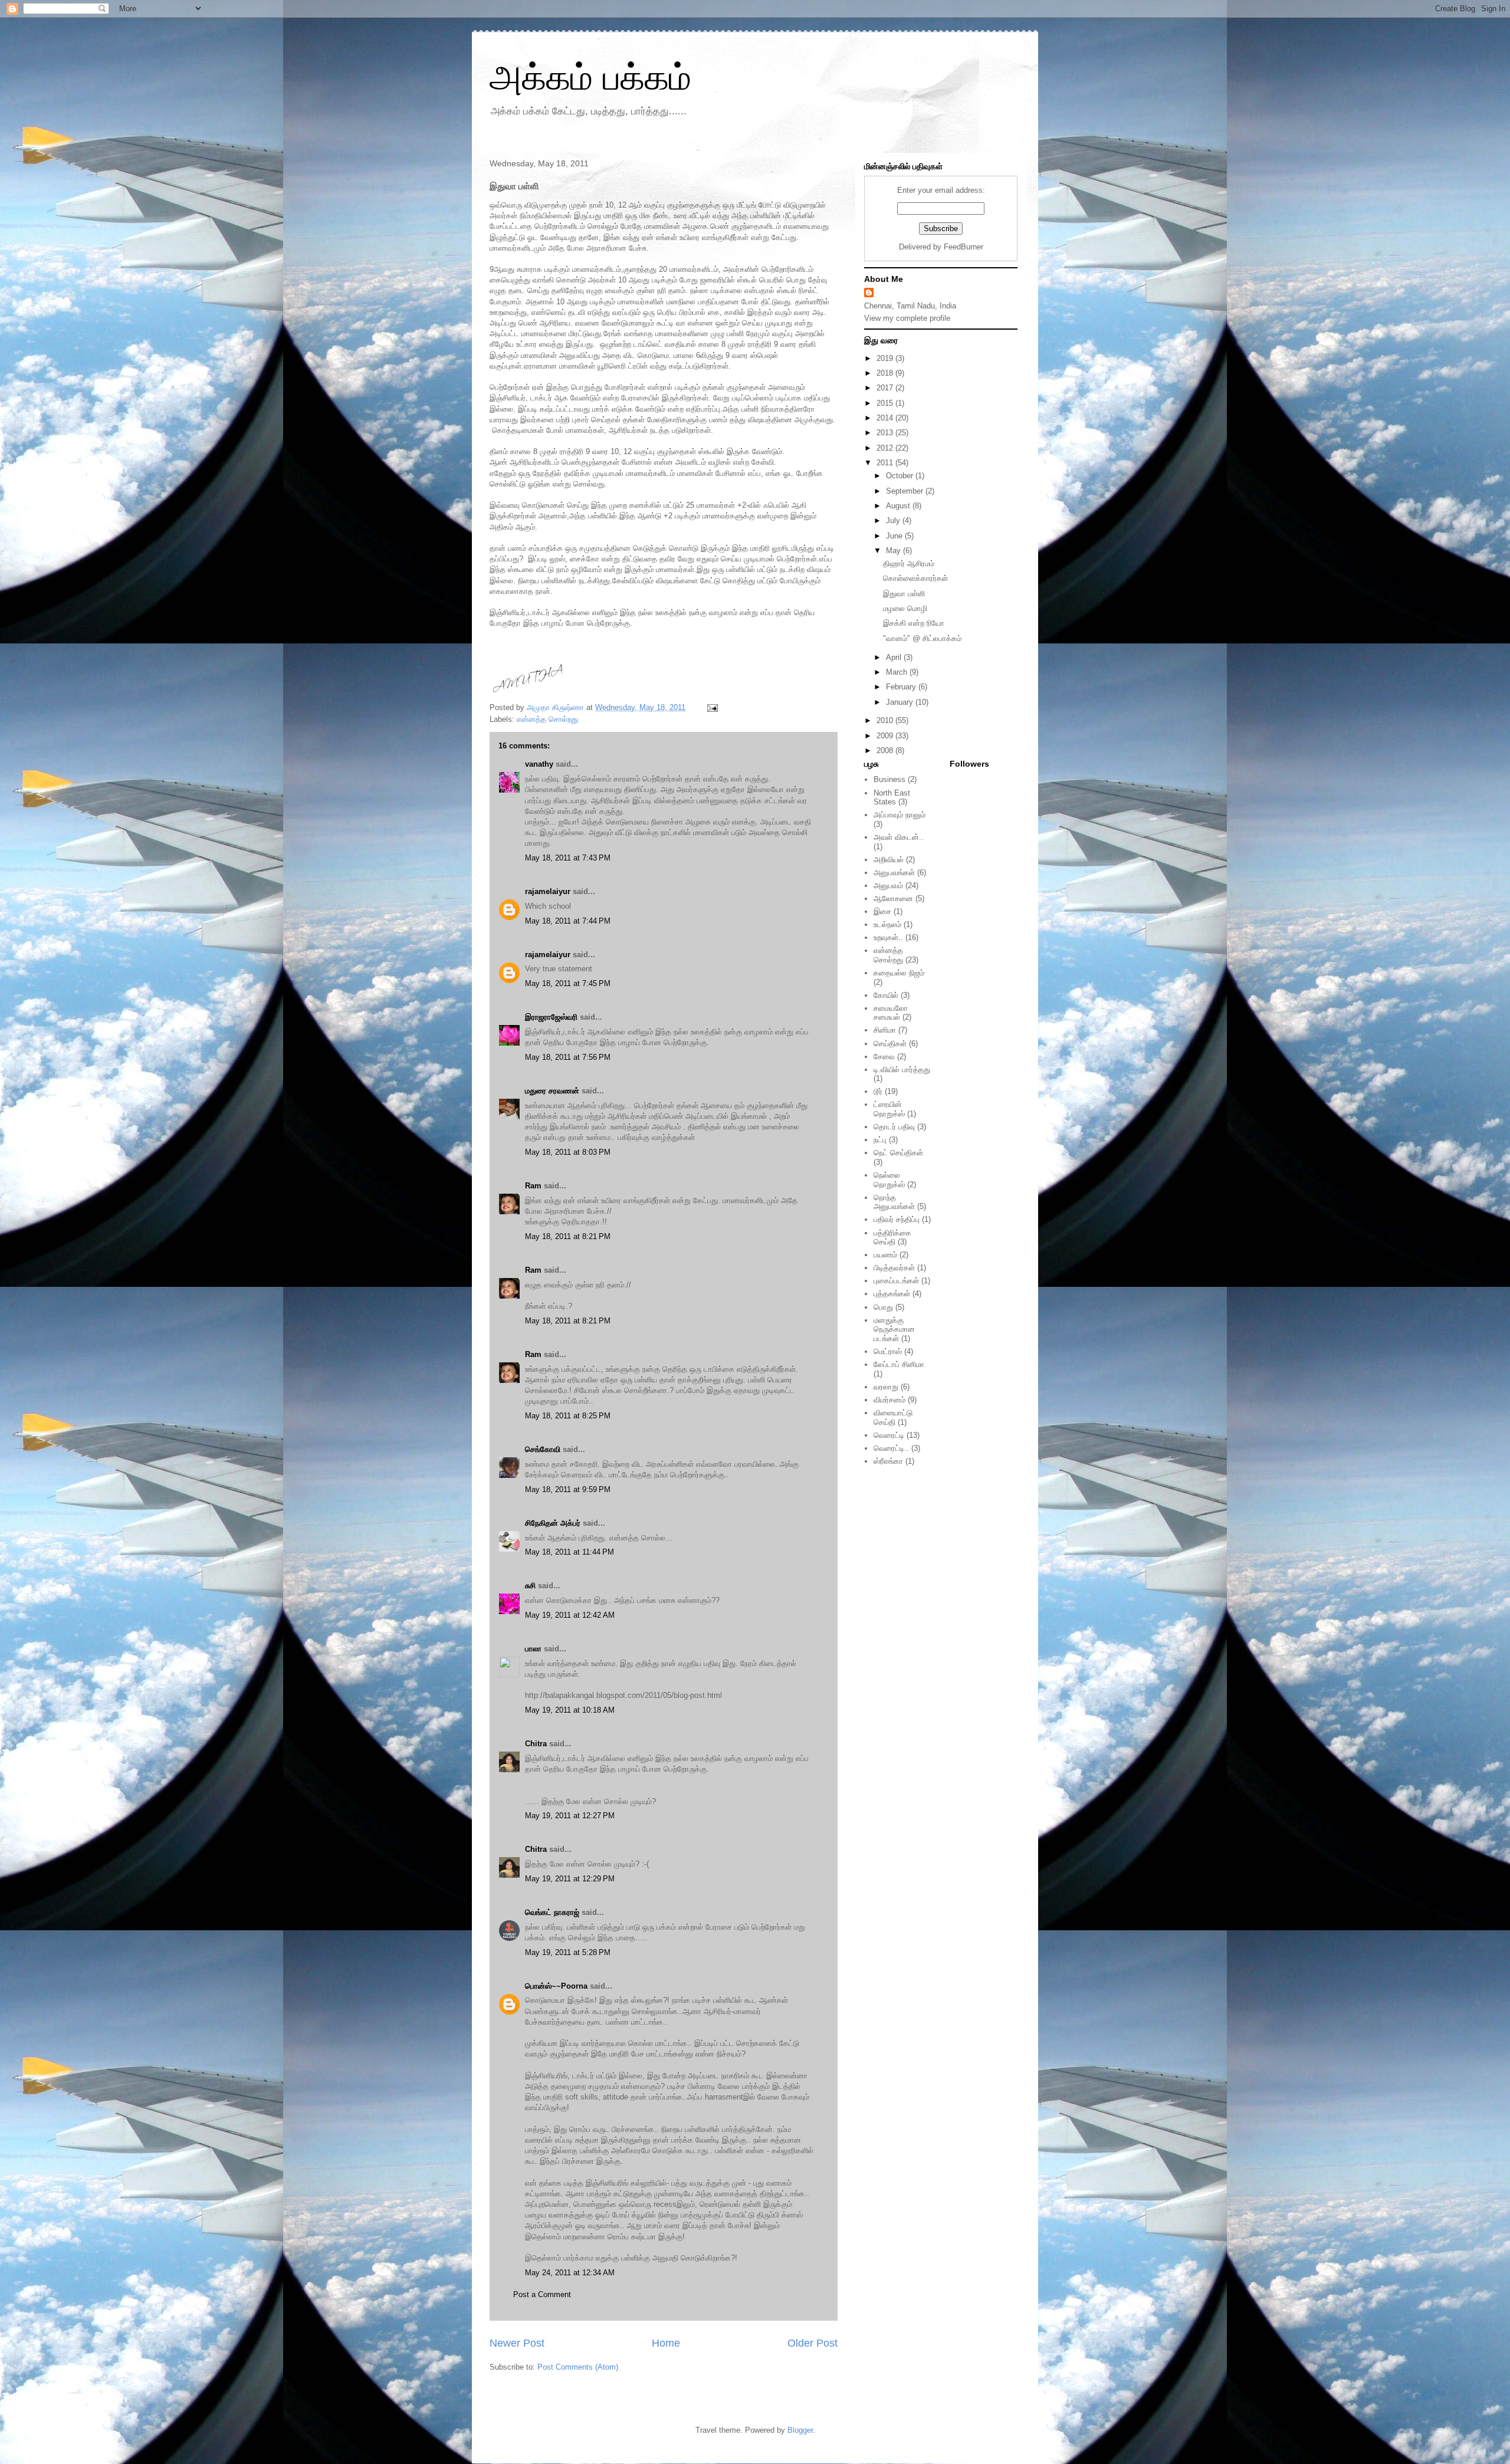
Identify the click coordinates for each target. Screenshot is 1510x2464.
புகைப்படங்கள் (896, 1281)
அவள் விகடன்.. (899, 837)
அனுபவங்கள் (894, 873)
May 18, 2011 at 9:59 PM (568, 1489)
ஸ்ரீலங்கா (888, 1461)
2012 (886, 448)
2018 (886, 373)
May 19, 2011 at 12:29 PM (570, 1879)
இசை (882, 911)
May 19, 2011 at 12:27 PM (570, 1816)
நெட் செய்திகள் (898, 1153)
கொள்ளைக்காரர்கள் (915, 578)
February (902, 687)
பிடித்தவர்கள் (894, 1268)
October (901, 476)
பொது (883, 1307)
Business (889, 779)
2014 (886, 418)
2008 (886, 750)
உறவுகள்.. (888, 937)
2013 (886, 433)
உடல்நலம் (887, 924)
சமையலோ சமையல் (891, 1013)
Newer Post (517, 2343)
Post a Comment (542, 2294)
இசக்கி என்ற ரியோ (914, 623)
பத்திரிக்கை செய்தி (892, 1238)
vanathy (539, 764)
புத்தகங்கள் (892, 1294)
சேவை (884, 1057)
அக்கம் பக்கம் (590, 78)
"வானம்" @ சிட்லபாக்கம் (922, 638)
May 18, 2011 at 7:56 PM (568, 1057)
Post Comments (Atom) (578, 2367)
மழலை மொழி (905, 608)
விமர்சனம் (889, 1400)
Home (666, 2343)
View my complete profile (907, 318)
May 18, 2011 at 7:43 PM (568, 858)
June (895, 536)
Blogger (800, 2430)
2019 (886, 358)
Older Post (813, 2343)
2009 (886, 736)
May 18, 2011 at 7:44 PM (568, 921)
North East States (892, 798)
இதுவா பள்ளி (904, 594)
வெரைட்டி (889, 1435)
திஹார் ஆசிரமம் (909, 564)
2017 (886, 388)
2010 (886, 720)
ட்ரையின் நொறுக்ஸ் (889, 1109)
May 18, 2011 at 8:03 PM (568, 1152)
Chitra (536, 1744)
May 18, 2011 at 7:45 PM (568, 983)
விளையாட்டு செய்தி (893, 1417)
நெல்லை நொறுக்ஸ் (889, 1180)
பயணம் (885, 1255)
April (895, 657)
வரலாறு (886, 1387)
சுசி (530, 1586)
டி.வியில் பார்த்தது (902, 1070)
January (901, 702)
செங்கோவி (543, 1449)
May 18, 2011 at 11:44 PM (569, 1552)
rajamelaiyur (548, 891)
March (898, 672)
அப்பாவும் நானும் (900, 815)
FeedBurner (964, 247)
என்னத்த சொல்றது (547, 719)
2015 (886, 403)
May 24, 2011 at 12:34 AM (570, 2273)
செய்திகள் (890, 1044)
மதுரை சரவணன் (552, 1091)
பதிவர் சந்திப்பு (897, 1219)
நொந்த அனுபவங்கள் (894, 1202)
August (899, 506)
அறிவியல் (889, 860)
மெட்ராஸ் (888, 1351)
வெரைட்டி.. (891, 1448)
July (894, 520)
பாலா (533, 1649)
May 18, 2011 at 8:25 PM (568, 1416)
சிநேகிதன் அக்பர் (553, 1523)
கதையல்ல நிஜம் (899, 973)
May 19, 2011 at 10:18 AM (570, 1710)
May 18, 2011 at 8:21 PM (568, 1236)
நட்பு (880, 1140)
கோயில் (886, 995)
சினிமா (885, 1030)
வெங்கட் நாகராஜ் (552, 1912)
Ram (533, 1186)
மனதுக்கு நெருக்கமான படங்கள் (894, 1329)
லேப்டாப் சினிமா (899, 1364)
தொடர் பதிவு (894, 1127)
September (906, 491)
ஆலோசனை (893, 898)
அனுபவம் (888, 886)
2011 (886, 463)
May (894, 551)
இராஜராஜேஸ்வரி (551, 1017)
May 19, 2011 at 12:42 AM (570, 1615)
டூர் (878, 1091)
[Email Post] (712, 707)
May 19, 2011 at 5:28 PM (568, 1952)
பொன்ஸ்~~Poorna (556, 1986)
